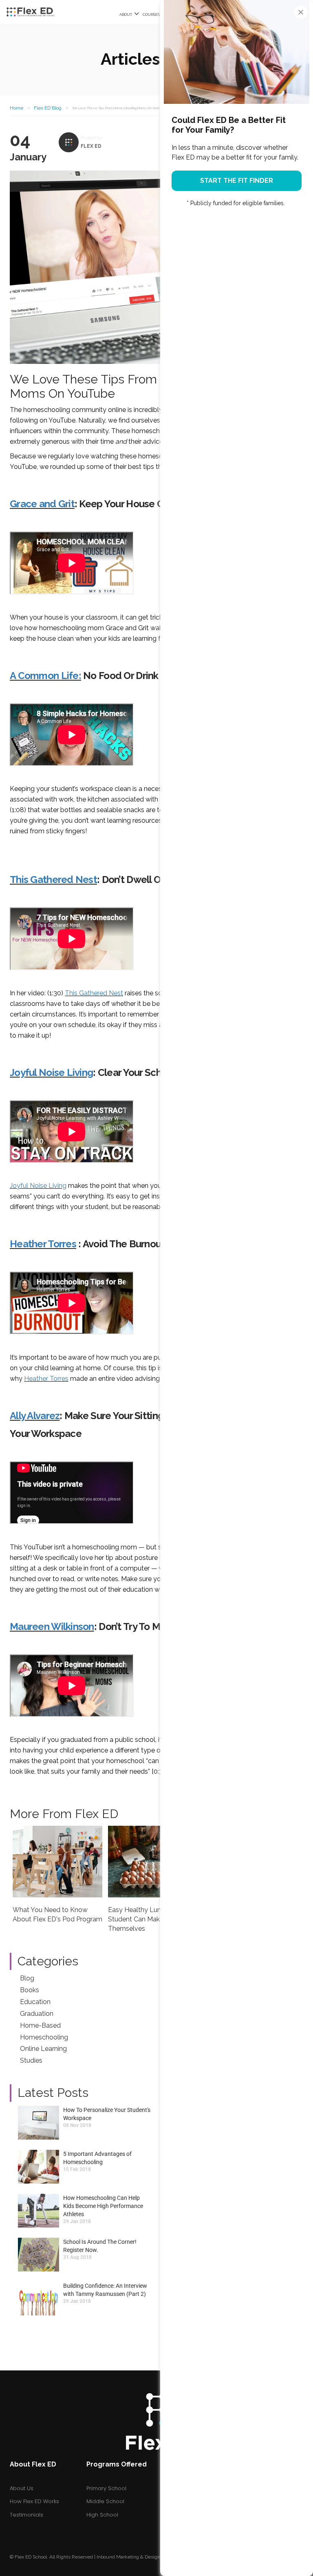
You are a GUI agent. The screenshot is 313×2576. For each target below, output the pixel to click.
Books (30, 1990)
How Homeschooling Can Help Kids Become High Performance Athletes (103, 2206)
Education (35, 2002)
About (126, 15)
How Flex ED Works (34, 2501)
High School (102, 2515)
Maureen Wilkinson (52, 1626)
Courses (152, 15)
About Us (22, 2488)
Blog (27, 1978)
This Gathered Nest (53, 879)
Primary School (106, 2488)
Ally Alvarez (35, 1416)
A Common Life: (45, 676)
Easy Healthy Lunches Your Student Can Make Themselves (149, 1919)
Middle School (105, 2501)
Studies (31, 2060)
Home (17, 108)
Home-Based (40, 2025)
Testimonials (26, 2515)
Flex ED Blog (48, 108)
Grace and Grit (42, 504)
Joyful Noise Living (51, 1072)
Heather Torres (43, 1244)
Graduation (37, 2014)
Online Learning (43, 2049)
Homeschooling (44, 2037)
